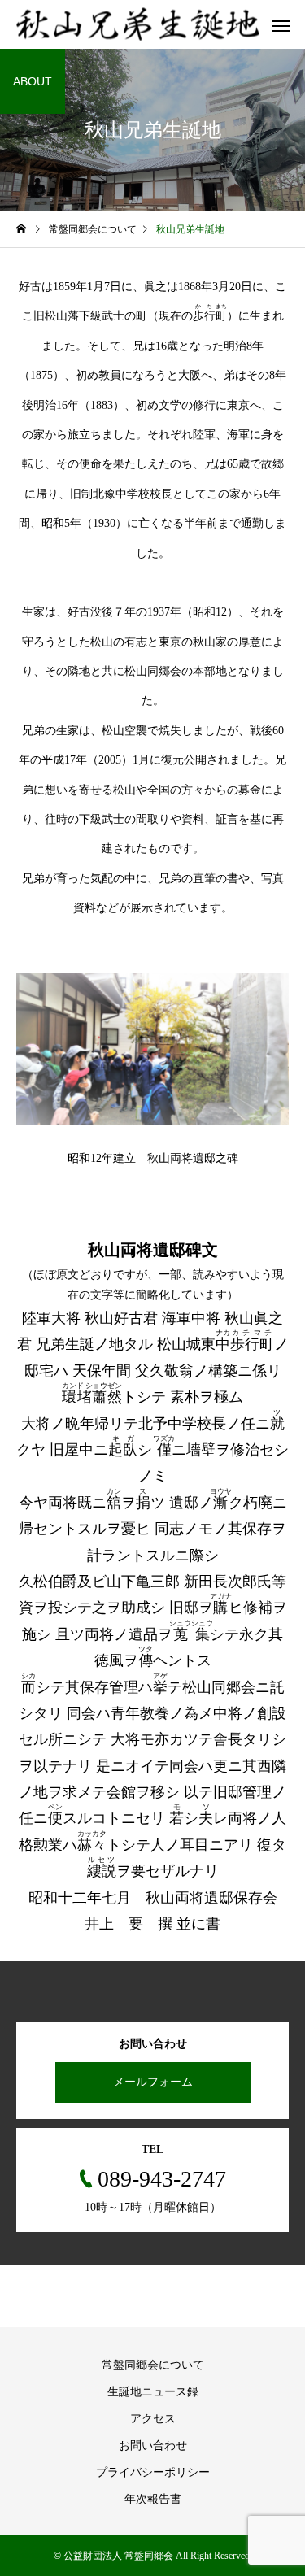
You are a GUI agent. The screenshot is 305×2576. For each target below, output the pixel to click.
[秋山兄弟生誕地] (138, 25)
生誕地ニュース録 (153, 2392)
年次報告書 (153, 2499)
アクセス (153, 2419)
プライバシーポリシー (153, 2472)
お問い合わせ (153, 2445)
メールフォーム (153, 2082)
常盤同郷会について (153, 2365)
